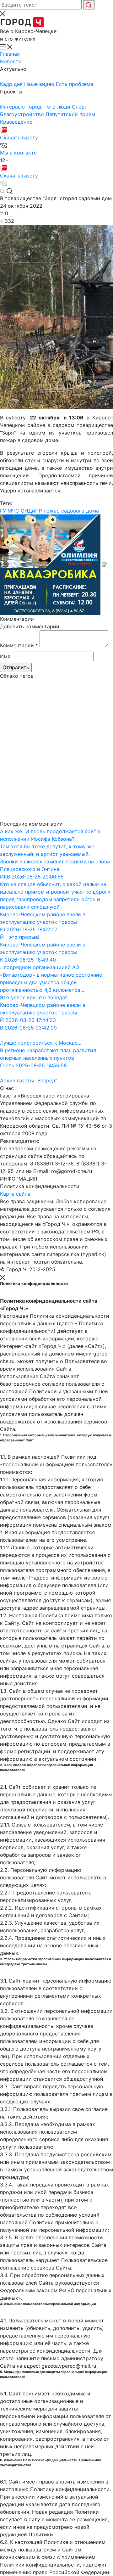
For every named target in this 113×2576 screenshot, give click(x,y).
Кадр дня (12, 84)
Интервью (13, 107)
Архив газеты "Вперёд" (29, 1080)
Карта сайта (15, 1194)
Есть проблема (75, 84)
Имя (5, 656)
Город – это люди (49, 107)
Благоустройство (23, 114)
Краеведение (16, 122)
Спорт (80, 107)
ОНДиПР (31, 511)
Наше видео (40, 84)
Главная (10, 54)
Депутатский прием (70, 114)
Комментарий (19, 645)
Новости (11, 61)
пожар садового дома (71, 511)
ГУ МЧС (10, 511)
